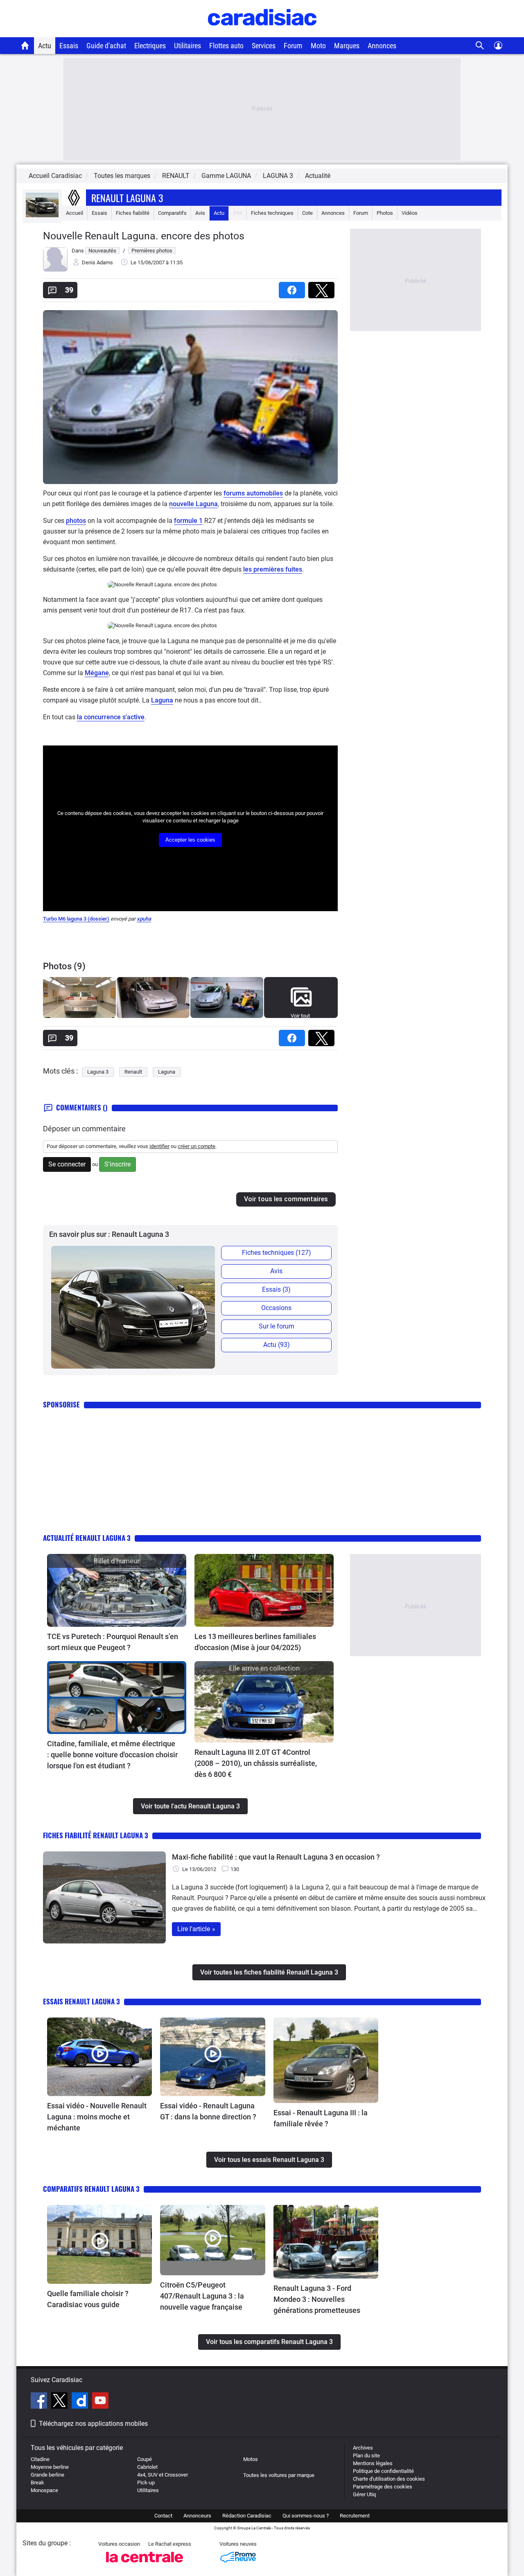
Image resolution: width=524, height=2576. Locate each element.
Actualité (318, 176)
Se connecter (67, 1164)
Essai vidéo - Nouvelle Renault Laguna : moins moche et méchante (97, 2117)
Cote (307, 213)
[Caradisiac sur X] (60, 2402)
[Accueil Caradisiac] (25, 45)
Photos (385, 213)
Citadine (40, 2459)
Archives (363, 2448)
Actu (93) (277, 1345)
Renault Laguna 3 (127, 198)
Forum (293, 46)
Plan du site (366, 2456)
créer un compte (196, 1146)
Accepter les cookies (190, 840)
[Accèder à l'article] (117, 1590)
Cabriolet (147, 2467)
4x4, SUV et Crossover (163, 2475)
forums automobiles (253, 493)
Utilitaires (187, 46)
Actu (45, 46)
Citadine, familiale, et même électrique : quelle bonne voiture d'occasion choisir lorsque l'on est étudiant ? (112, 1755)
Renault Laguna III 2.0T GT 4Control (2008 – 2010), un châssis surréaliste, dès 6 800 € (256, 1763)
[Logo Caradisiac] (262, 33)
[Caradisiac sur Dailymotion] (81, 2402)
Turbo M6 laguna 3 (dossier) (76, 919)
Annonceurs (197, 2516)
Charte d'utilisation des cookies (389, 2479)
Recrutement (355, 2516)
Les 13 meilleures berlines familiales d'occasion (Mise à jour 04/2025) (255, 1642)
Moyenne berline (50, 2467)
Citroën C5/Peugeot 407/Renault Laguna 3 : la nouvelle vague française (202, 2296)
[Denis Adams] (55, 270)
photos (76, 521)
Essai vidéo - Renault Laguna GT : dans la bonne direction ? (208, 2111)
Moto (318, 46)
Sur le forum (277, 1326)
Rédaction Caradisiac (247, 2516)
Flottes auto (226, 46)
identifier (159, 1146)
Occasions (276, 1308)
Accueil (75, 213)
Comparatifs (172, 213)
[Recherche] (480, 46)
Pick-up (146, 2483)
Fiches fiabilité (133, 213)
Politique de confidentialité (383, 2471)
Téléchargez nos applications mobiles (93, 2424)
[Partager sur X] (323, 287)
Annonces (382, 46)
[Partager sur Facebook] (294, 287)
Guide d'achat (106, 46)
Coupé (145, 2459)
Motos (251, 2459)
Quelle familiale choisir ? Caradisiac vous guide (88, 2299)
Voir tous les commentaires (286, 1199)
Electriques (150, 46)
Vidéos (410, 213)
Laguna (162, 700)
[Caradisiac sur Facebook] (40, 2402)
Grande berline (47, 2475)
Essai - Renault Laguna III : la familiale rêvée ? (321, 2118)
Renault (133, 1072)
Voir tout (300, 1016)
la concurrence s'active (111, 717)
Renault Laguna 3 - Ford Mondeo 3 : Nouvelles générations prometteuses (317, 2299)
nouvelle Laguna (193, 504)
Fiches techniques (272, 213)
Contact (163, 2516)
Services (264, 46)
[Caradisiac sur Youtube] (100, 2402)
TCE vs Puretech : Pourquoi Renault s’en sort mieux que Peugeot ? (113, 1642)
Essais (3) (276, 1289)
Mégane (97, 673)
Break (37, 2483)
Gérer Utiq (364, 2494)
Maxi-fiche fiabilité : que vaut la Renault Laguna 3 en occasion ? (276, 1857)
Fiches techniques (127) (277, 1253)
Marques (347, 46)
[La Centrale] (145, 2565)
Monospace (44, 2490)
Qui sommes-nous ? (306, 2516)
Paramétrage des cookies (383, 2487)
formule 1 (188, 521)
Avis (200, 213)
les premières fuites (273, 569)
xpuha (144, 919)
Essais (69, 46)
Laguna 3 (98, 1072)
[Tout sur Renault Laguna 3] (42, 215)
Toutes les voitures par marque (279, 2475)
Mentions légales (373, 2463)
